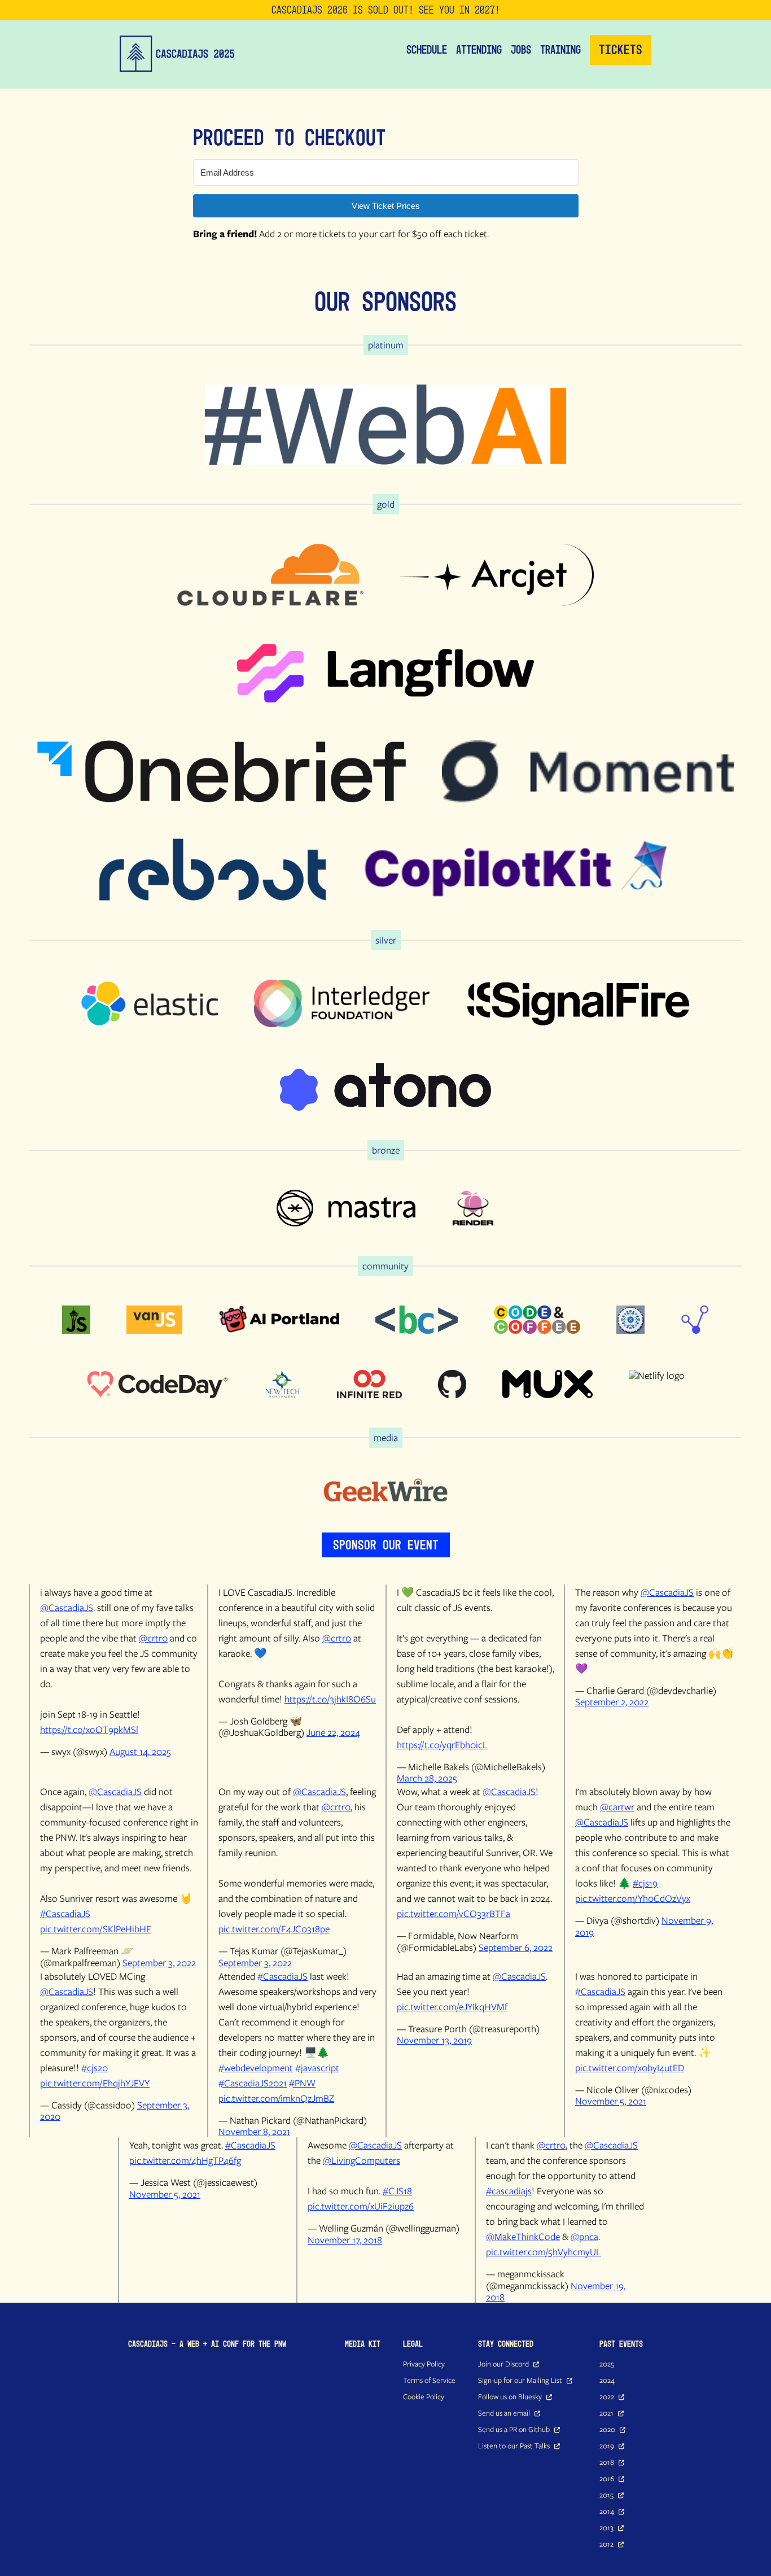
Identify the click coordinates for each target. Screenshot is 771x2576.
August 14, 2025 (140, 1751)
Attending (479, 50)
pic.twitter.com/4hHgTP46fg (185, 2160)
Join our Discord (503, 2364)
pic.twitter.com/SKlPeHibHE (96, 1929)
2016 (607, 2478)
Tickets (621, 50)
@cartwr (617, 1807)
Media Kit (363, 2344)
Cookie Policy (424, 2396)
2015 (606, 2495)
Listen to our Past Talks (514, 2446)
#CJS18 (397, 2191)
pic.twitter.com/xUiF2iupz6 (361, 2206)
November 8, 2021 (254, 2131)
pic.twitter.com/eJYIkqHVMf (452, 2007)
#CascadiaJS (65, 1913)
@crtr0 (153, 1638)
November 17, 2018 (345, 2240)
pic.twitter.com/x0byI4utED (630, 2068)
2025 (607, 2364)
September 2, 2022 (612, 1702)
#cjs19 (645, 1883)
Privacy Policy (424, 2364)
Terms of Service (429, 2380)
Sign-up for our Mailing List (520, 2380)
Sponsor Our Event (386, 1545)
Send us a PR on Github (514, 2429)
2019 (607, 2446)
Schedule (427, 50)
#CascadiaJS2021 (253, 2083)
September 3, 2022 (159, 1962)
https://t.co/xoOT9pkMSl (89, 1729)
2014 (607, 2511)
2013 (606, 2527)
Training (560, 50)
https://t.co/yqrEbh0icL (442, 1745)
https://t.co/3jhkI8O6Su (330, 1699)
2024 (607, 2380)
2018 (607, 2462)
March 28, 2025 (427, 1778)
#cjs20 (95, 2068)
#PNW (302, 2083)
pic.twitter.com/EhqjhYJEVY (95, 2083)
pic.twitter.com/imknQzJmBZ (276, 2098)
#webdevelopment (256, 2068)
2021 (606, 2413)
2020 (607, 2429)
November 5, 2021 (611, 2101)
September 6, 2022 (516, 1947)
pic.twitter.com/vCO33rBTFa (454, 1913)
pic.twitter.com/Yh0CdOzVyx (633, 1898)
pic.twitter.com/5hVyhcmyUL (544, 2252)
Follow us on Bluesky (510, 2396)
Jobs (521, 50)
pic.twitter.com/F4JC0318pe (274, 1929)
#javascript (317, 2068)
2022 (607, 2396)
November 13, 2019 (434, 2040)
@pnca (584, 2236)
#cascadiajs (509, 2191)
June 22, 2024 (333, 1732)
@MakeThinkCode (523, 2236)
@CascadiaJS (67, 1607)
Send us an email (504, 2413)
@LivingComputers (362, 2160)
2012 (606, 2544)
